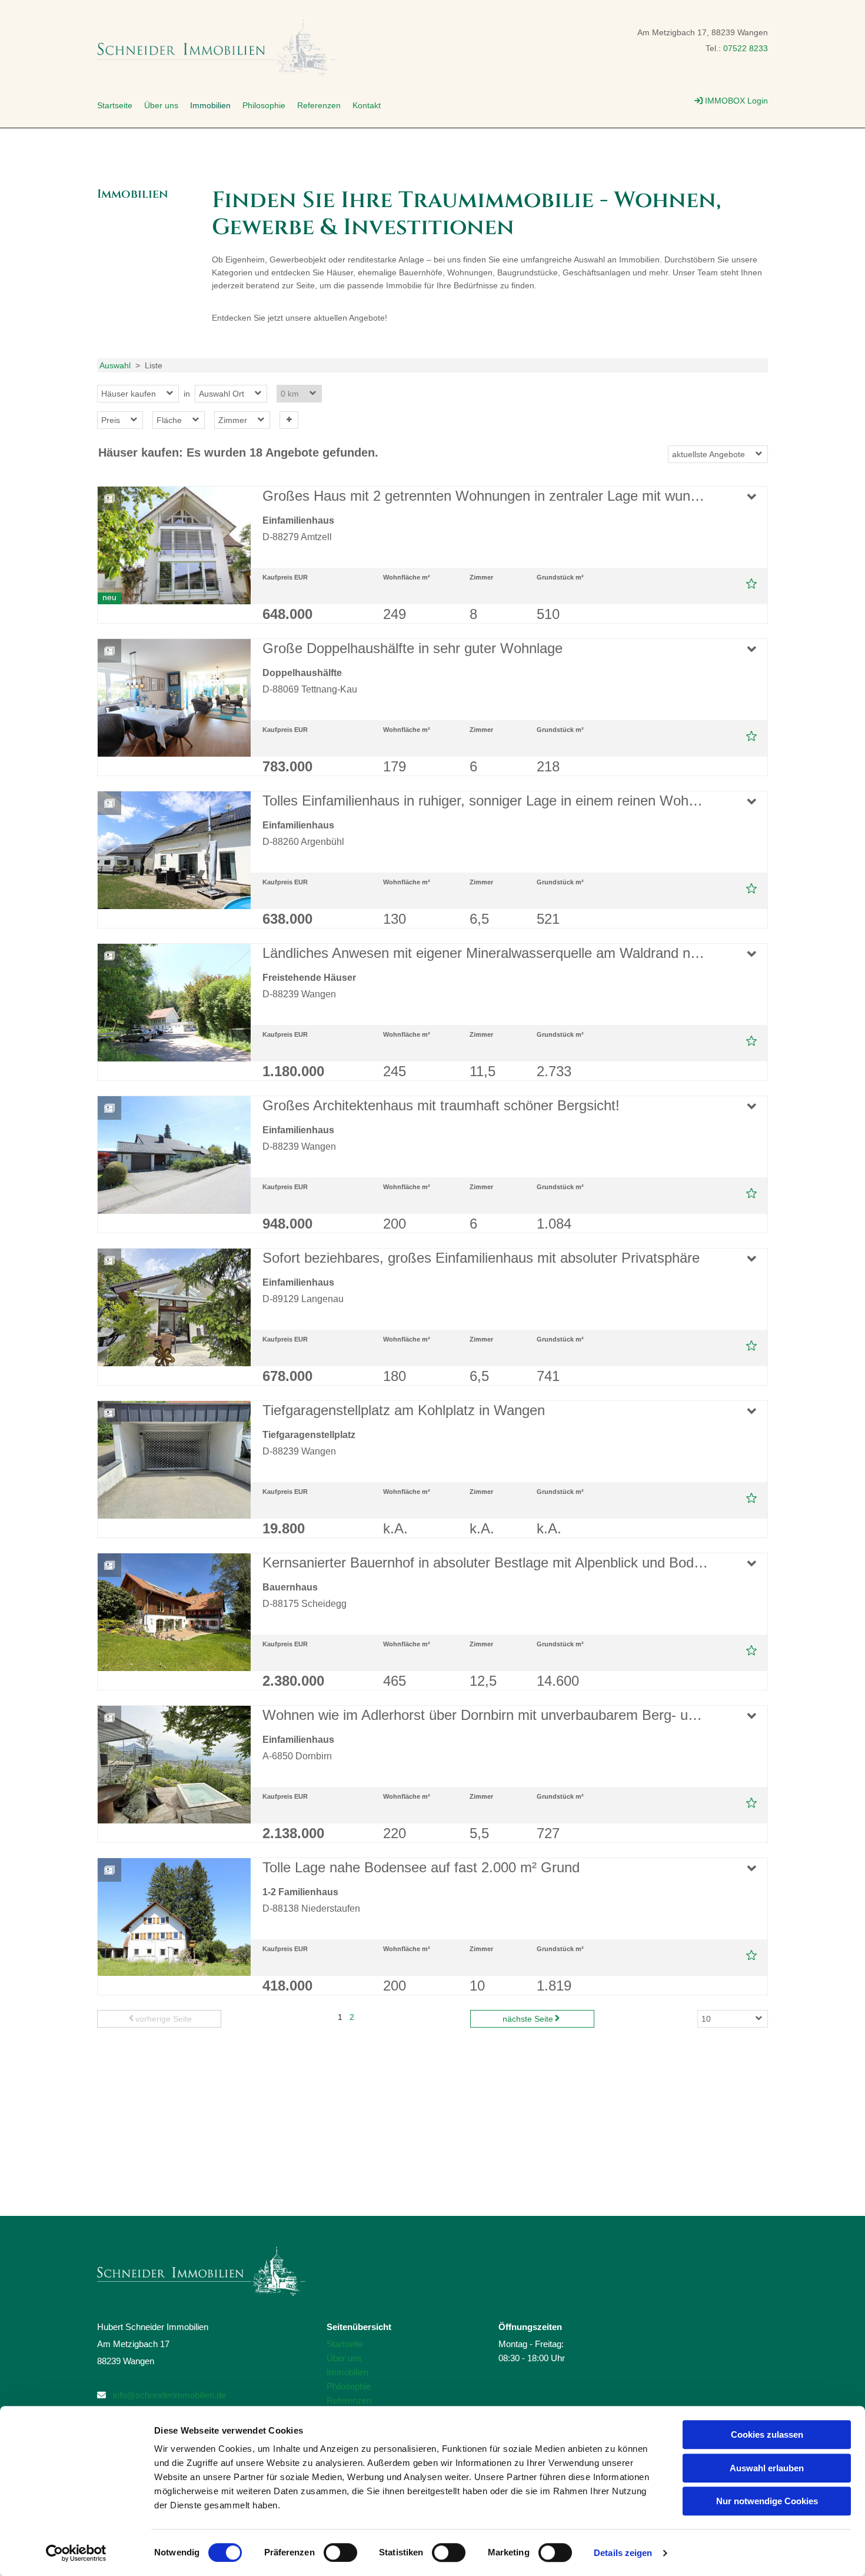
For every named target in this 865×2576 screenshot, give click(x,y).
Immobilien (210, 105)
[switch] (340, 2552)
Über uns (161, 105)
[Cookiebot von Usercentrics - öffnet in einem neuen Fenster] (76, 2553)
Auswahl (115, 365)
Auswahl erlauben (767, 2468)
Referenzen (319, 105)
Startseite (115, 105)
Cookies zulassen (767, 2434)
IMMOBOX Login (731, 101)
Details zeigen (623, 2553)
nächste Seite (528, 2019)
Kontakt (367, 105)
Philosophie (264, 105)
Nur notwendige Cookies (767, 2501)
